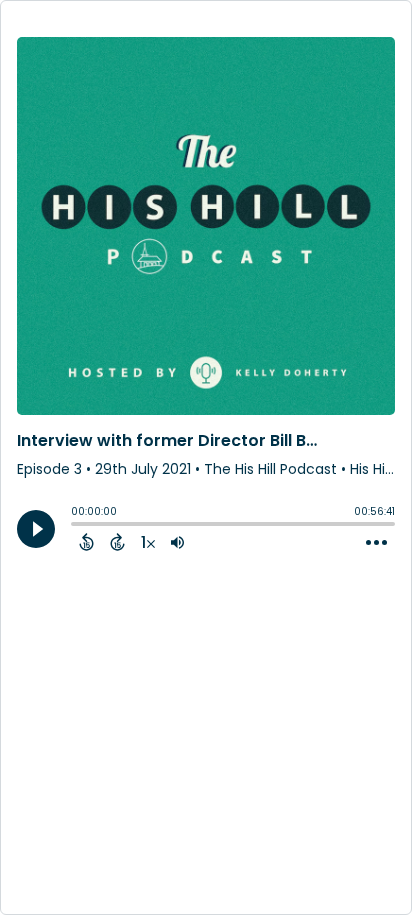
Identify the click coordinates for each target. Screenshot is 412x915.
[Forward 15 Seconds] (117, 542)
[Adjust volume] (177, 542)
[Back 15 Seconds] (86, 542)
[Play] (36, 529)
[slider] (76, 526)
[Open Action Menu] (376, 543)
